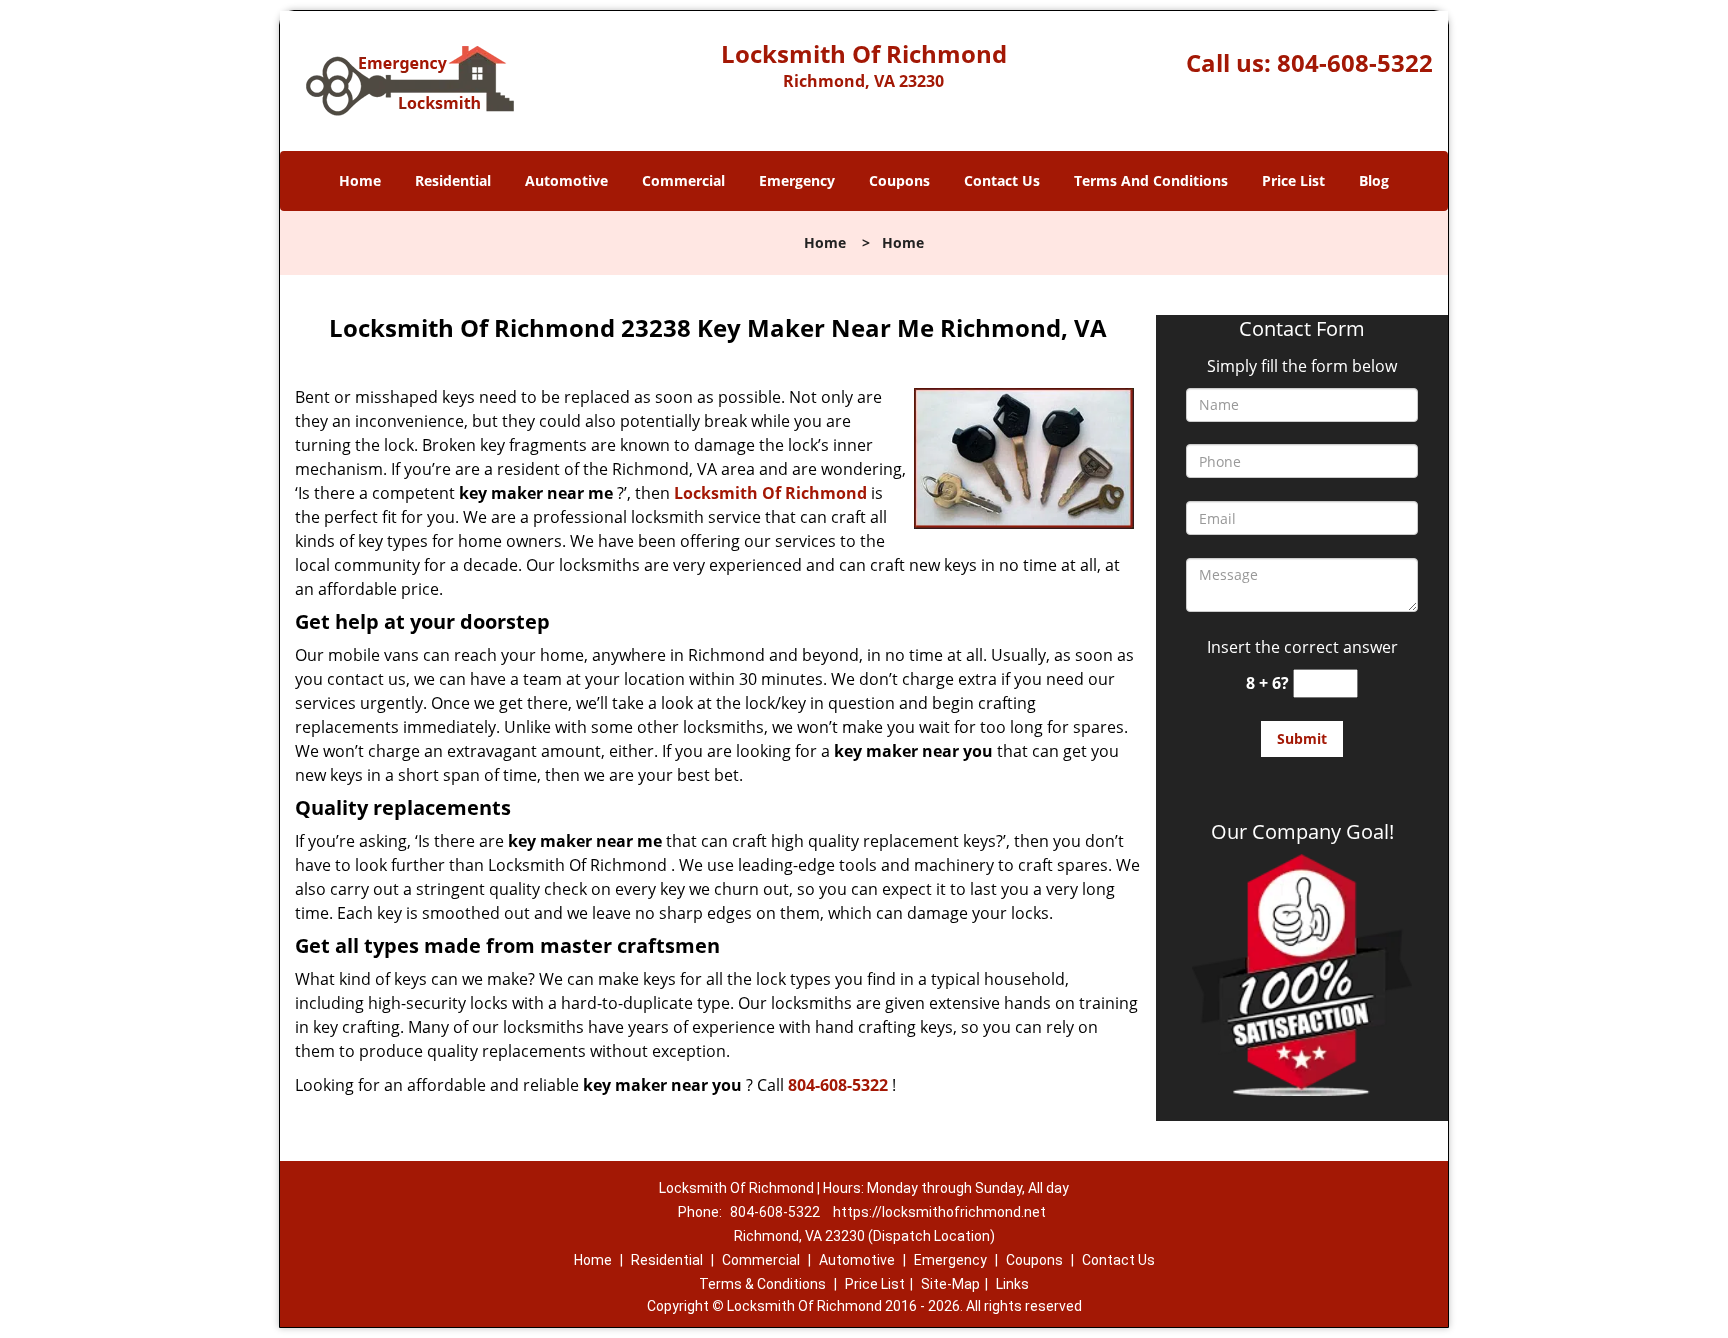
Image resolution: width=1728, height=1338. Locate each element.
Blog (1374, 180)
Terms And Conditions (1151, 180)
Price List (1293, 180)
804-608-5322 (1355, 62)
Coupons (899, 180)
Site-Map (950, 1284)
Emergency (797, 180)
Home (360, 180)
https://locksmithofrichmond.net (939, 1212)
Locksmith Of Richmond (770, 493)
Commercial (683, 180)
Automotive (566, 180)
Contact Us (1002, 180)
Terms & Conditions (762, 1284)
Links (1012, 1284)
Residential (453, 180)
